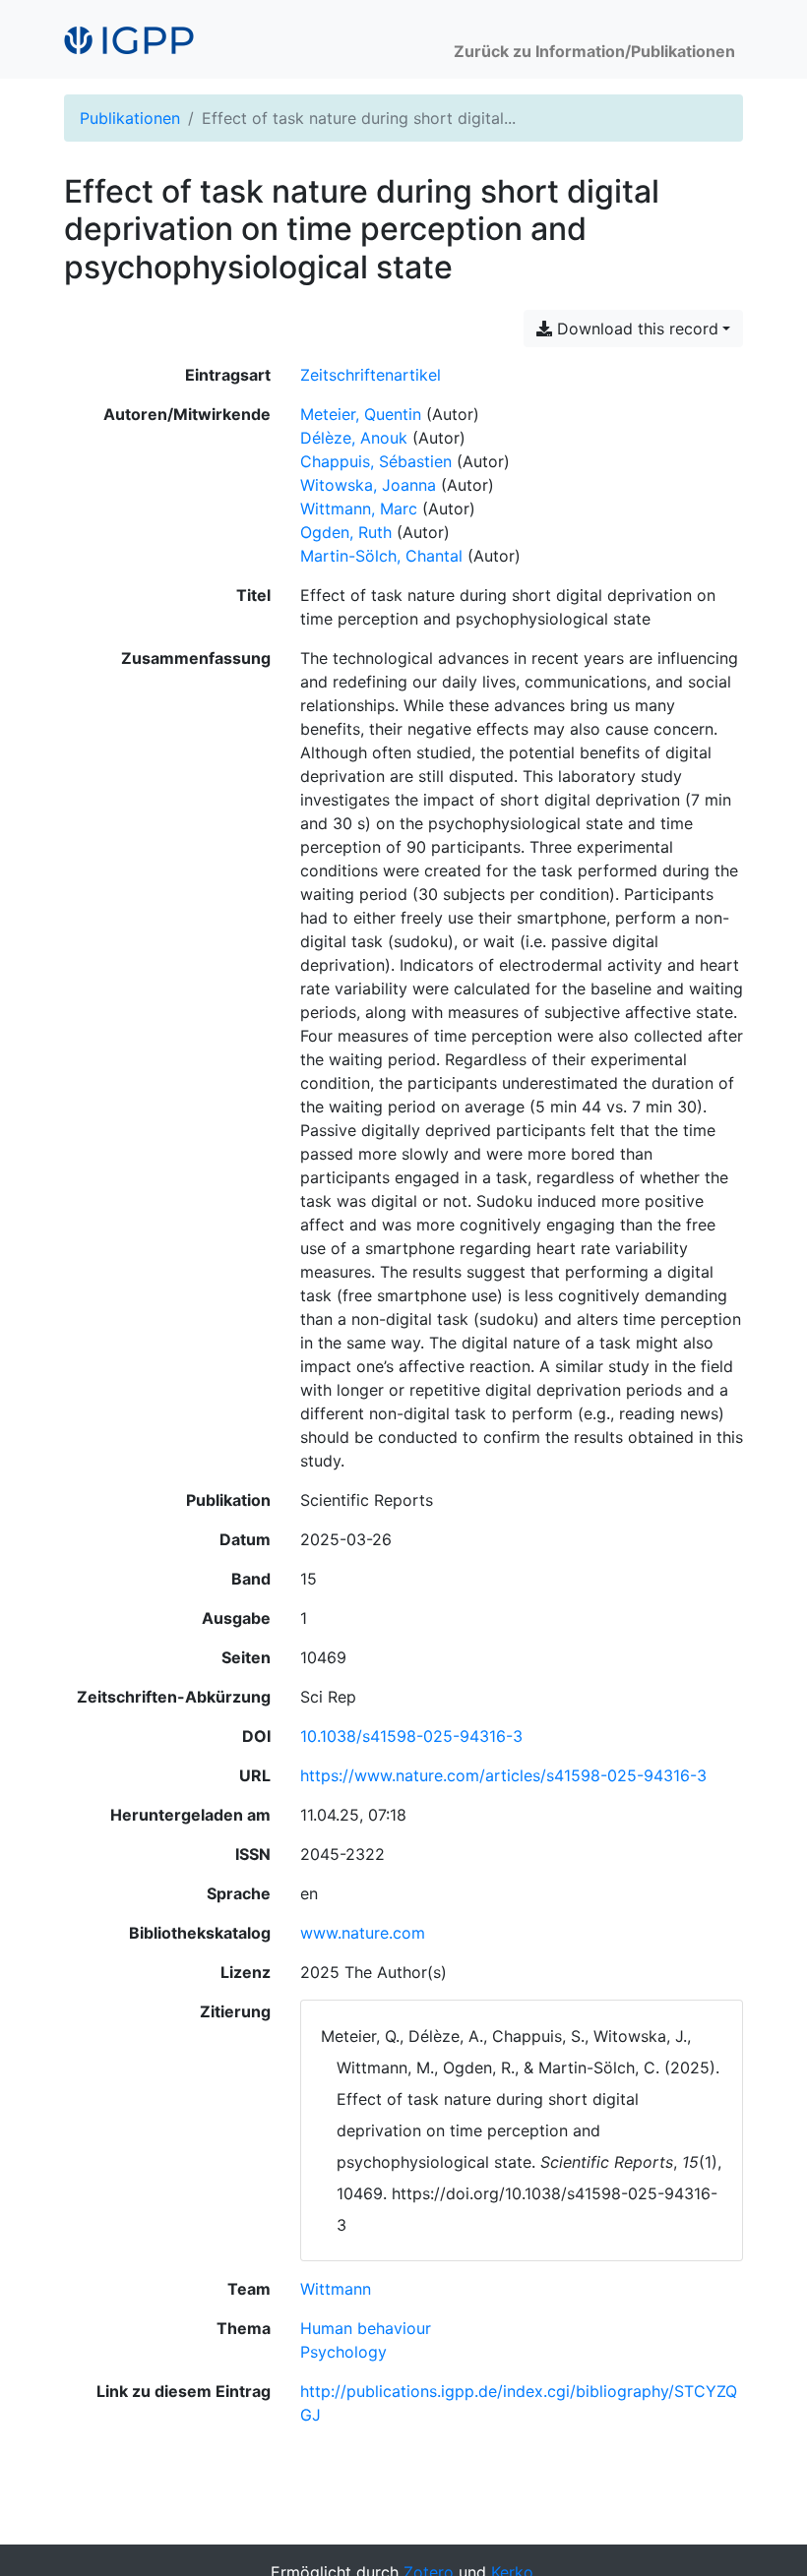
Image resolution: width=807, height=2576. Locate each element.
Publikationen (130, 118)
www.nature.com (363, 1933)
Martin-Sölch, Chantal (381, 556)
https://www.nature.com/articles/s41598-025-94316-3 (503, 1775)
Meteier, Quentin (361, 414)
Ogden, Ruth (346, 532)
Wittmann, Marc (359, 509)
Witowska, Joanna (368, 485)
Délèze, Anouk (354, 438)
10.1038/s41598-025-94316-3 (411, 1736)
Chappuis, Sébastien (376, 461)
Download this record (635, 329)
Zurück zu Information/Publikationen (594, 51)
